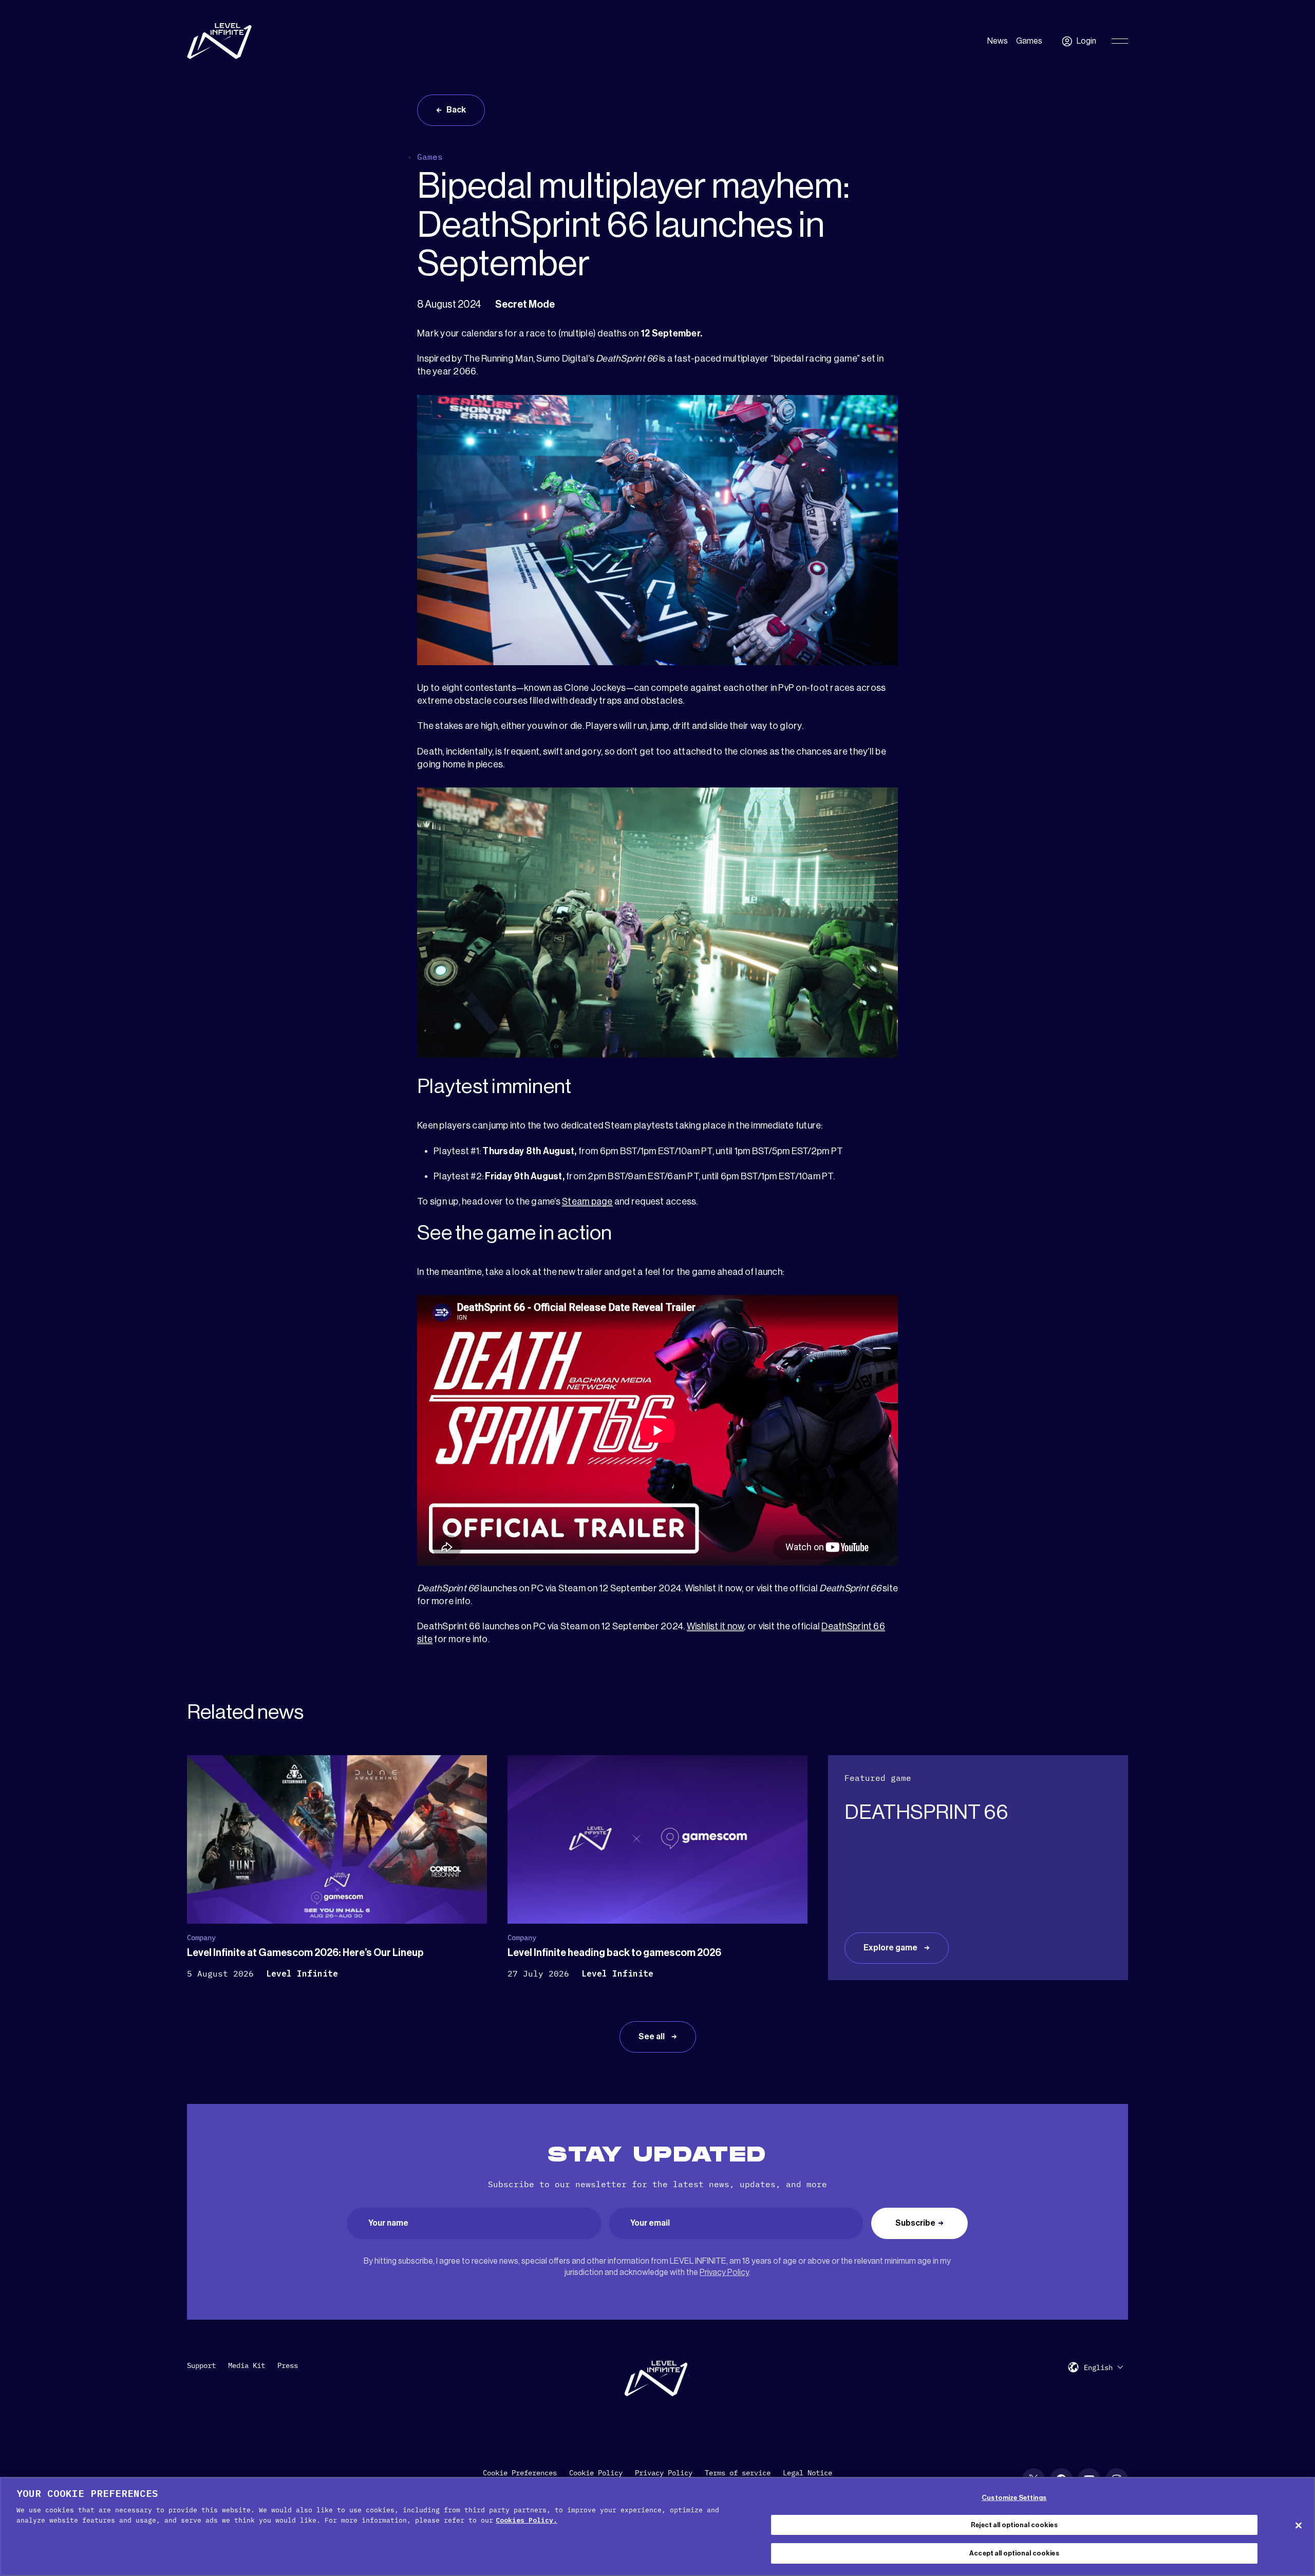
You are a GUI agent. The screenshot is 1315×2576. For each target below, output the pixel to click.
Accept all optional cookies (1014, 2553)
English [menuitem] (1098, 2367)
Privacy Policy (724, 2272)
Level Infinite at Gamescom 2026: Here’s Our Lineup (305, 1953)
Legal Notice (807, 2473)
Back (456, 110)
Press (288, 2365)
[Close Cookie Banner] (1299, 2525)
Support (201, 2365)
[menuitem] (1103, 2367)
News (998, 41)
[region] (657, 2526)
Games (1029, 41)
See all (652, 2037)
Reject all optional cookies (1014, 2525)
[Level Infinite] (219, 41)
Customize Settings (1014, 2498)
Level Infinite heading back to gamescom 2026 (614, 1953)
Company (201, 1938)
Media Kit (247, 2365)
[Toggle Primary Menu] (1120, 41)
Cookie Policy (596, 2473)
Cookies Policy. (527, 2520)
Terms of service (738, 2473)
